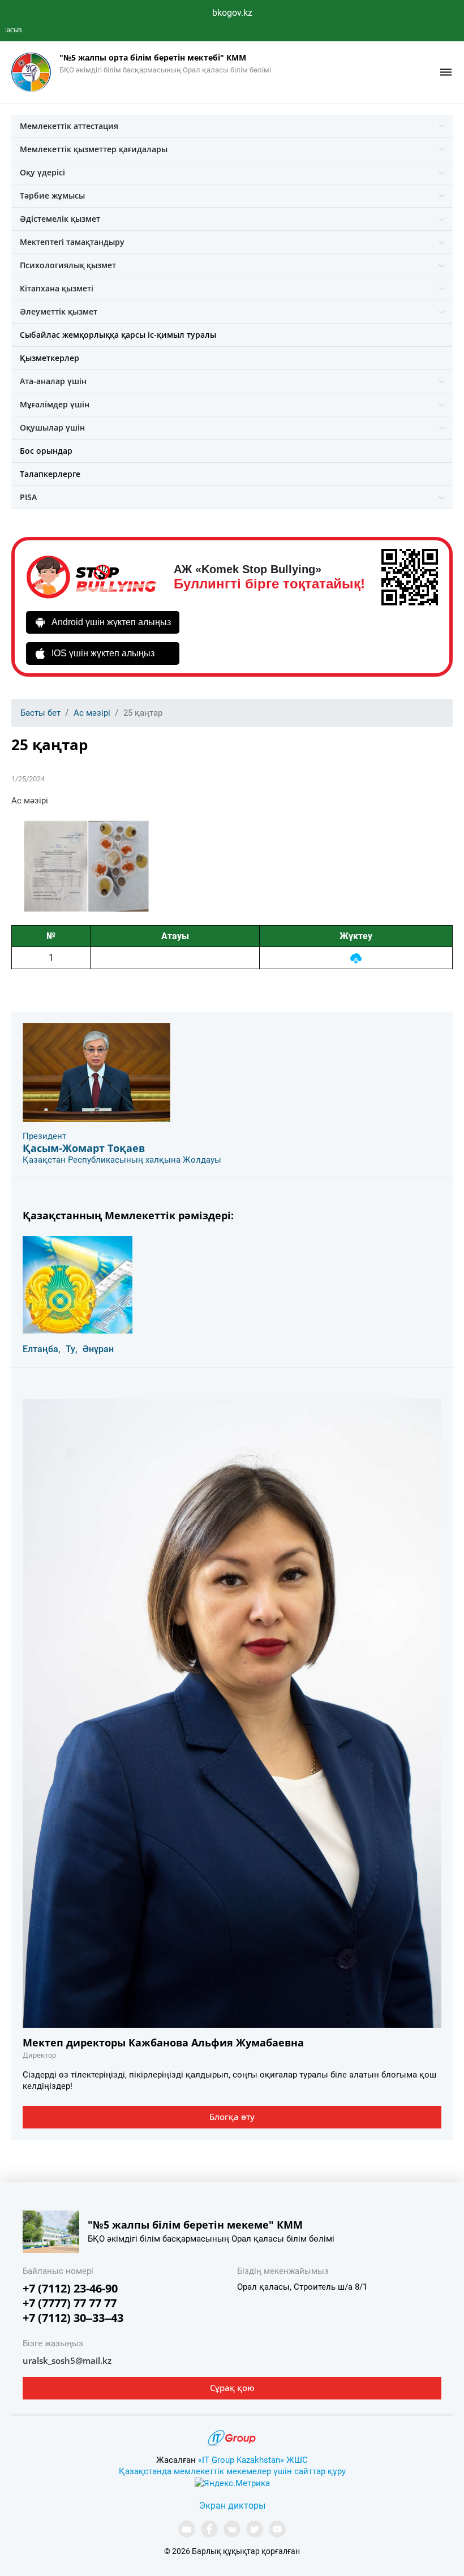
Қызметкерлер (50, 358)
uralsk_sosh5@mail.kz (67, 2360)
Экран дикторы (232, 2506)
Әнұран (98, 1349)
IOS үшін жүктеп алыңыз (103, 653)
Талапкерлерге (50, 474)
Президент (44, 1136)
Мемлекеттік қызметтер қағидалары (94, 149)
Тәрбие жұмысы (52, 195)
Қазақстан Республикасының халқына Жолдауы (122, 1160)
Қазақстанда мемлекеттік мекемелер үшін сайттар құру (232, 2471)
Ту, (72, 1349)
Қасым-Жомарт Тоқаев (84, 1148)
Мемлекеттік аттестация (69, 126)
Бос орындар (46, 451)
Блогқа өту (232, 2117)
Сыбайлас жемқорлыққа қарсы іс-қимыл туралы (118, 335)
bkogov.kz (232, 13)
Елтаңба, (42, 1349)
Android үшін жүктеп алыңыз (111, 622)
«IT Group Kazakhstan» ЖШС (253, 2460)
